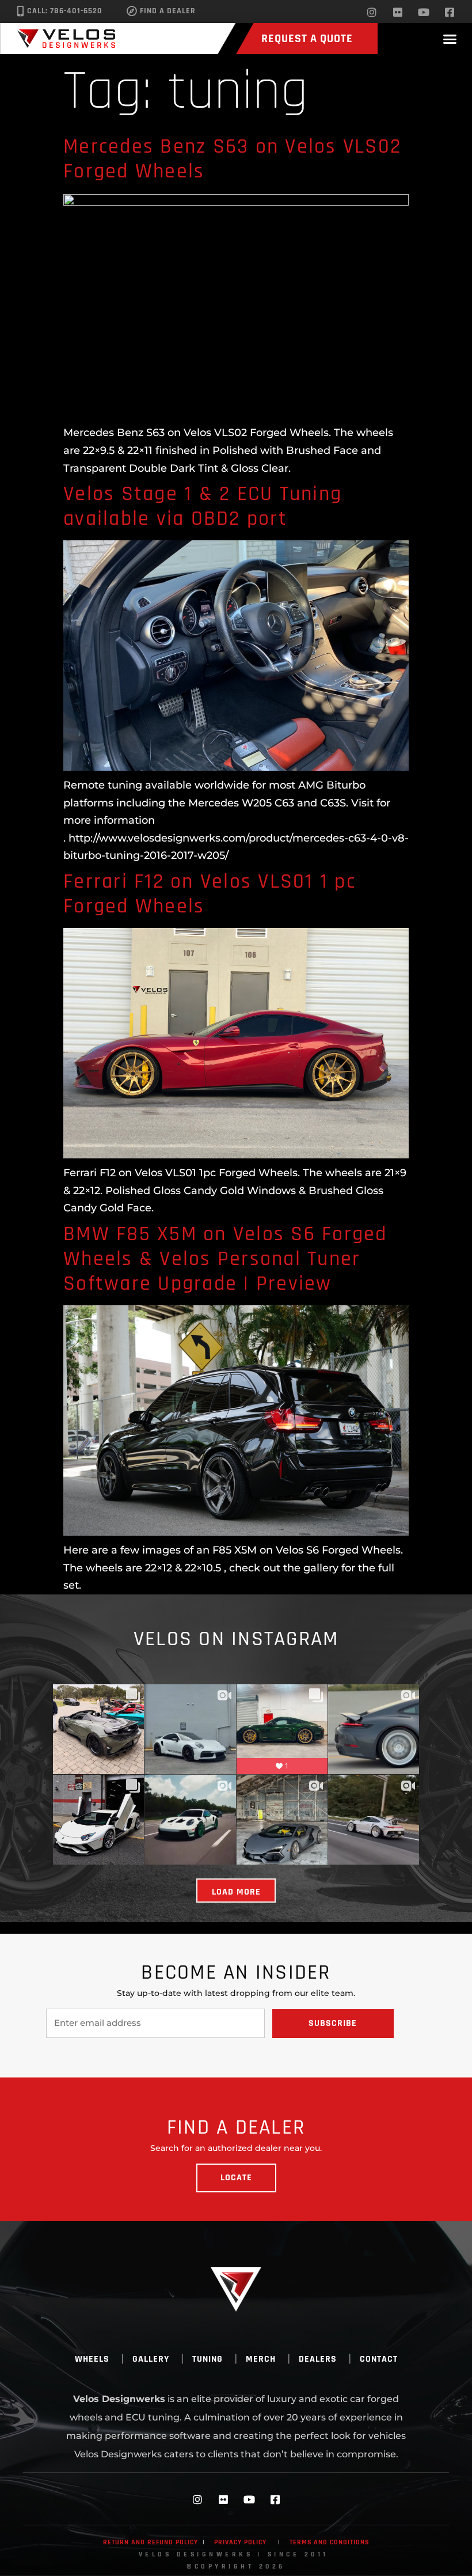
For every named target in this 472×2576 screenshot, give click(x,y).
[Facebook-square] (450, 12)
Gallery (151, 2359)
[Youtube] (424, 12)
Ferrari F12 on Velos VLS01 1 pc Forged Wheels (210, 894)
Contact (379, 2359)
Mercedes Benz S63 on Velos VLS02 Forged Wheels (232, 159)
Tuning (208, 2359)
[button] (450, 39)
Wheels (92, 2359)
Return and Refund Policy (151, 2542)
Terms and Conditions (329, 2542)
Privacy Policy (240, 2542)
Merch (261, 2359)
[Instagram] (372, 12)
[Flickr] (398, 12)
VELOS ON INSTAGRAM (236, 1639)
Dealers (318, 2359)
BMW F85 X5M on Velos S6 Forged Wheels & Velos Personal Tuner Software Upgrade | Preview (225, 1259)
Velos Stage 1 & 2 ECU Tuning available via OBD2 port (203, 506)
